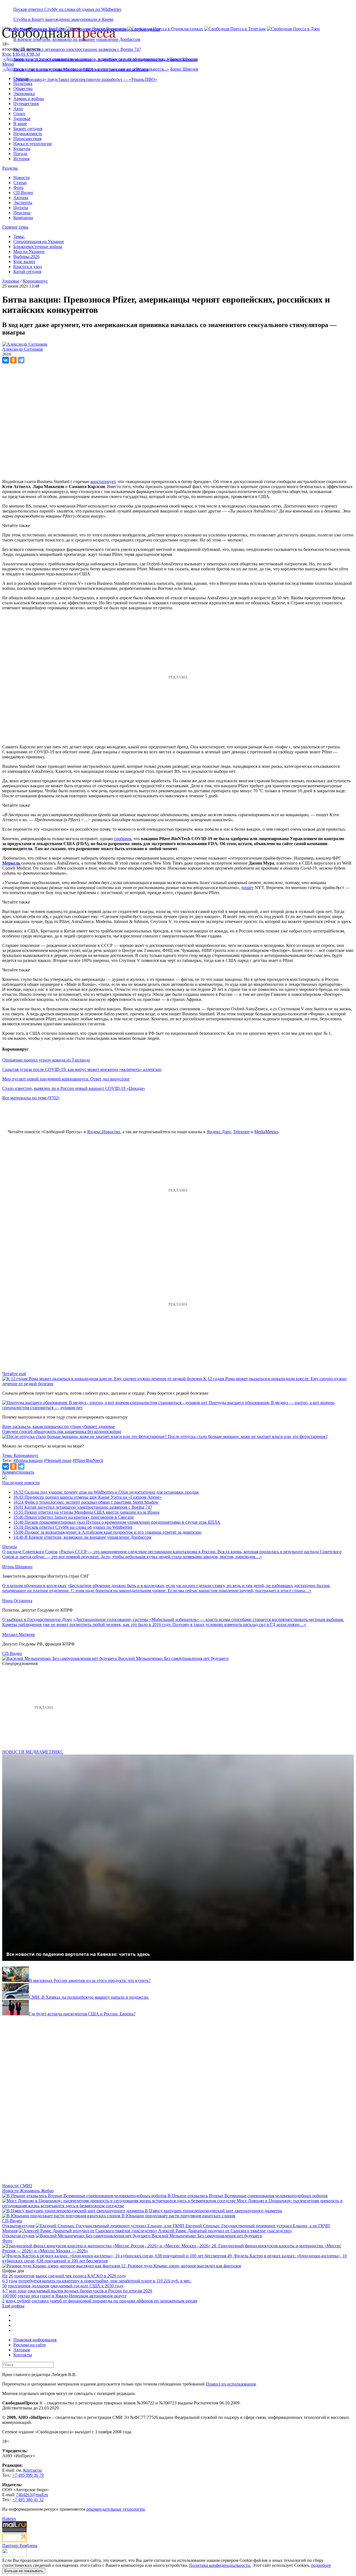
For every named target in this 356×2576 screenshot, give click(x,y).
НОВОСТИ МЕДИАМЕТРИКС (33, 1752)
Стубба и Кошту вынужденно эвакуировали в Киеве (63, 19)
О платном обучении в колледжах (34, 1586)
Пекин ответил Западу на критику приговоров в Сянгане (74, 1517)
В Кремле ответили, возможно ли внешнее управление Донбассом (82, 1537)
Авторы (21, 198)
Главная (21, 79)
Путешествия (26, 104)
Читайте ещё (14, 1374)
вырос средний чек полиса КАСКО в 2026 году (81, 2276)
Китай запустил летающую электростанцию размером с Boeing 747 (77, 49)
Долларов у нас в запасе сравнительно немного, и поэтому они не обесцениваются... (86, 59)
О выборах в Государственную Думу (37, 1619)
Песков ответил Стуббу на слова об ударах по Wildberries (67, 9)
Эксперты (23, 203)
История (21, 159)
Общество (23, 89)
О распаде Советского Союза (30, 1552)
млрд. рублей (18, 2301)
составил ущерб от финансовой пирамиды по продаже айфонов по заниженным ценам (114, 2301)
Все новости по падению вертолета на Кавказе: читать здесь (78, 1954)
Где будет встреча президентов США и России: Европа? (82, 2014)
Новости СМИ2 (17, 2186)
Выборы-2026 (26, 257)
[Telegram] (21, 360)
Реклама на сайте (30, 2345)
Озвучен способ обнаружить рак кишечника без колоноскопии (62, 1431)
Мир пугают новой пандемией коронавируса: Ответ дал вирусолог (66, 1079)
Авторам (22, 2350)
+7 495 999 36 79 (28, 2475)
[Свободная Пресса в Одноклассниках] (165, 29)
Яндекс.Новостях (104, 1132)
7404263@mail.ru (32, 2495)
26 (11, 2276)
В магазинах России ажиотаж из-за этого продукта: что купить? (90, 1980)
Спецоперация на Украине (39, 242)
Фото (18, 188)
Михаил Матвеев (18, 1635)
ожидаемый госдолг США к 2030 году (87, 2286)
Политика (23, 84)
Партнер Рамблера (20, 2546)
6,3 (5, 2281)
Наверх (9, 2519)
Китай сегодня (27, 272)
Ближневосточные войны (38, 247)
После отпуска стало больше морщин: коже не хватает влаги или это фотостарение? (248, 1437)
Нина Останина (17, 1601)
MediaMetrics (266, 1132)
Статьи (20, 183)
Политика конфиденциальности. (220, 2565)
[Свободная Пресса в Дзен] (293, 29)
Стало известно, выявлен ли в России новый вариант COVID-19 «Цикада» (74, 1088)
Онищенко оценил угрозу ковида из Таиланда (46, 1060)
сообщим (123, 839)
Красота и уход (28, 267)
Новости (22, 178)
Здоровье (22, 119)
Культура (22, 149)
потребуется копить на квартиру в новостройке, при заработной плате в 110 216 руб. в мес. (105, 2281)
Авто (18, 109)
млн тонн (18, 2291)
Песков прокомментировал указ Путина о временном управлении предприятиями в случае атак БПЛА (117, 1522)
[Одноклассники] (13, 360)
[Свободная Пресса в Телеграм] (235, 29)
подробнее (321, 2565)
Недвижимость (28, 134)
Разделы (10, 168)
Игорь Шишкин (17, 1567)
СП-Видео (23, 193)
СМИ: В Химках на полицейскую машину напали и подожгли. (89, 1997)
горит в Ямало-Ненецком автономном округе (83, 2296)
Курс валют (24, 262)
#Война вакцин (28, 1460)
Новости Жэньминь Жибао (28, 2191)
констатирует (103, 482)
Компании (23, 218)
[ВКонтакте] (6, 360)
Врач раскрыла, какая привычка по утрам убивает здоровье (59, 1426)
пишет (248, 888)
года (13, 2281)
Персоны (22, 213)
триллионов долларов (29, 2286)
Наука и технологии (33, 144)
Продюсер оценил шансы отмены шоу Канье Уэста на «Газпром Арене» (87, 1497)
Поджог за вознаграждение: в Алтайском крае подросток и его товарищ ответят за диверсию (107, 1532)
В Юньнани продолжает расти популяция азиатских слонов (178, 2216)
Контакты (23, 2355)
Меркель (12, 863)
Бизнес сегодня (28, 129)
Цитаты (21, 208)
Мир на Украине (29, 252)
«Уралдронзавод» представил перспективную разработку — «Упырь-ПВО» (85, 79)
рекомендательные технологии (116, 2509)
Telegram (241, 1132)
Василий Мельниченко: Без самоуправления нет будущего (173, 1658)
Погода (20, 154)
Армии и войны (29, 99)
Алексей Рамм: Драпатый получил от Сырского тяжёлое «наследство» (225, 2231)
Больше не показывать (24, 2571)
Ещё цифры (13, 2306)
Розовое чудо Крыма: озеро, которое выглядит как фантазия (184, 2266)
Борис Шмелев (184, 59)
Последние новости (21, 1483)
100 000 (9, 2296)
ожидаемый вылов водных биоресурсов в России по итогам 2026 (90, 2291)
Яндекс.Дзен (219, 1132)
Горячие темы (15, 227)
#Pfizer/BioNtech (88, 1460)
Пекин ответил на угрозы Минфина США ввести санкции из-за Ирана (86, 1512)
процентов (24, 2276)
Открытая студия (18, 2226)
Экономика (24, 94)
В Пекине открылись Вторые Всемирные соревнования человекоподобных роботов (248, 2196)
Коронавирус (35, 281)
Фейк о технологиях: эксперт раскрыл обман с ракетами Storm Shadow (86, 1502)
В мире (20, 124)
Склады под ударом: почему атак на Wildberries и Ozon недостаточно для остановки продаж (106, 1492)
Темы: (19, 237)
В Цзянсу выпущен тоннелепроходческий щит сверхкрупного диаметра (213, 2211)
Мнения (10, 2231)
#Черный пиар (58, 1460)
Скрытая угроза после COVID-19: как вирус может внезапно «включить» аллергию (82, 1069)
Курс (7, 54)
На (5, 2276)
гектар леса (28, 2296)
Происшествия (27, 139)
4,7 (5, 2291)
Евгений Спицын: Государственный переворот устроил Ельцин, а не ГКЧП (258, 2226)
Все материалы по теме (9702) (31, 1098)
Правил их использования (231, 2384)
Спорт (19, 114)
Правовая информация (35, 2340)
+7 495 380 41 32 (28, 2500)
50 (4, 2286)
